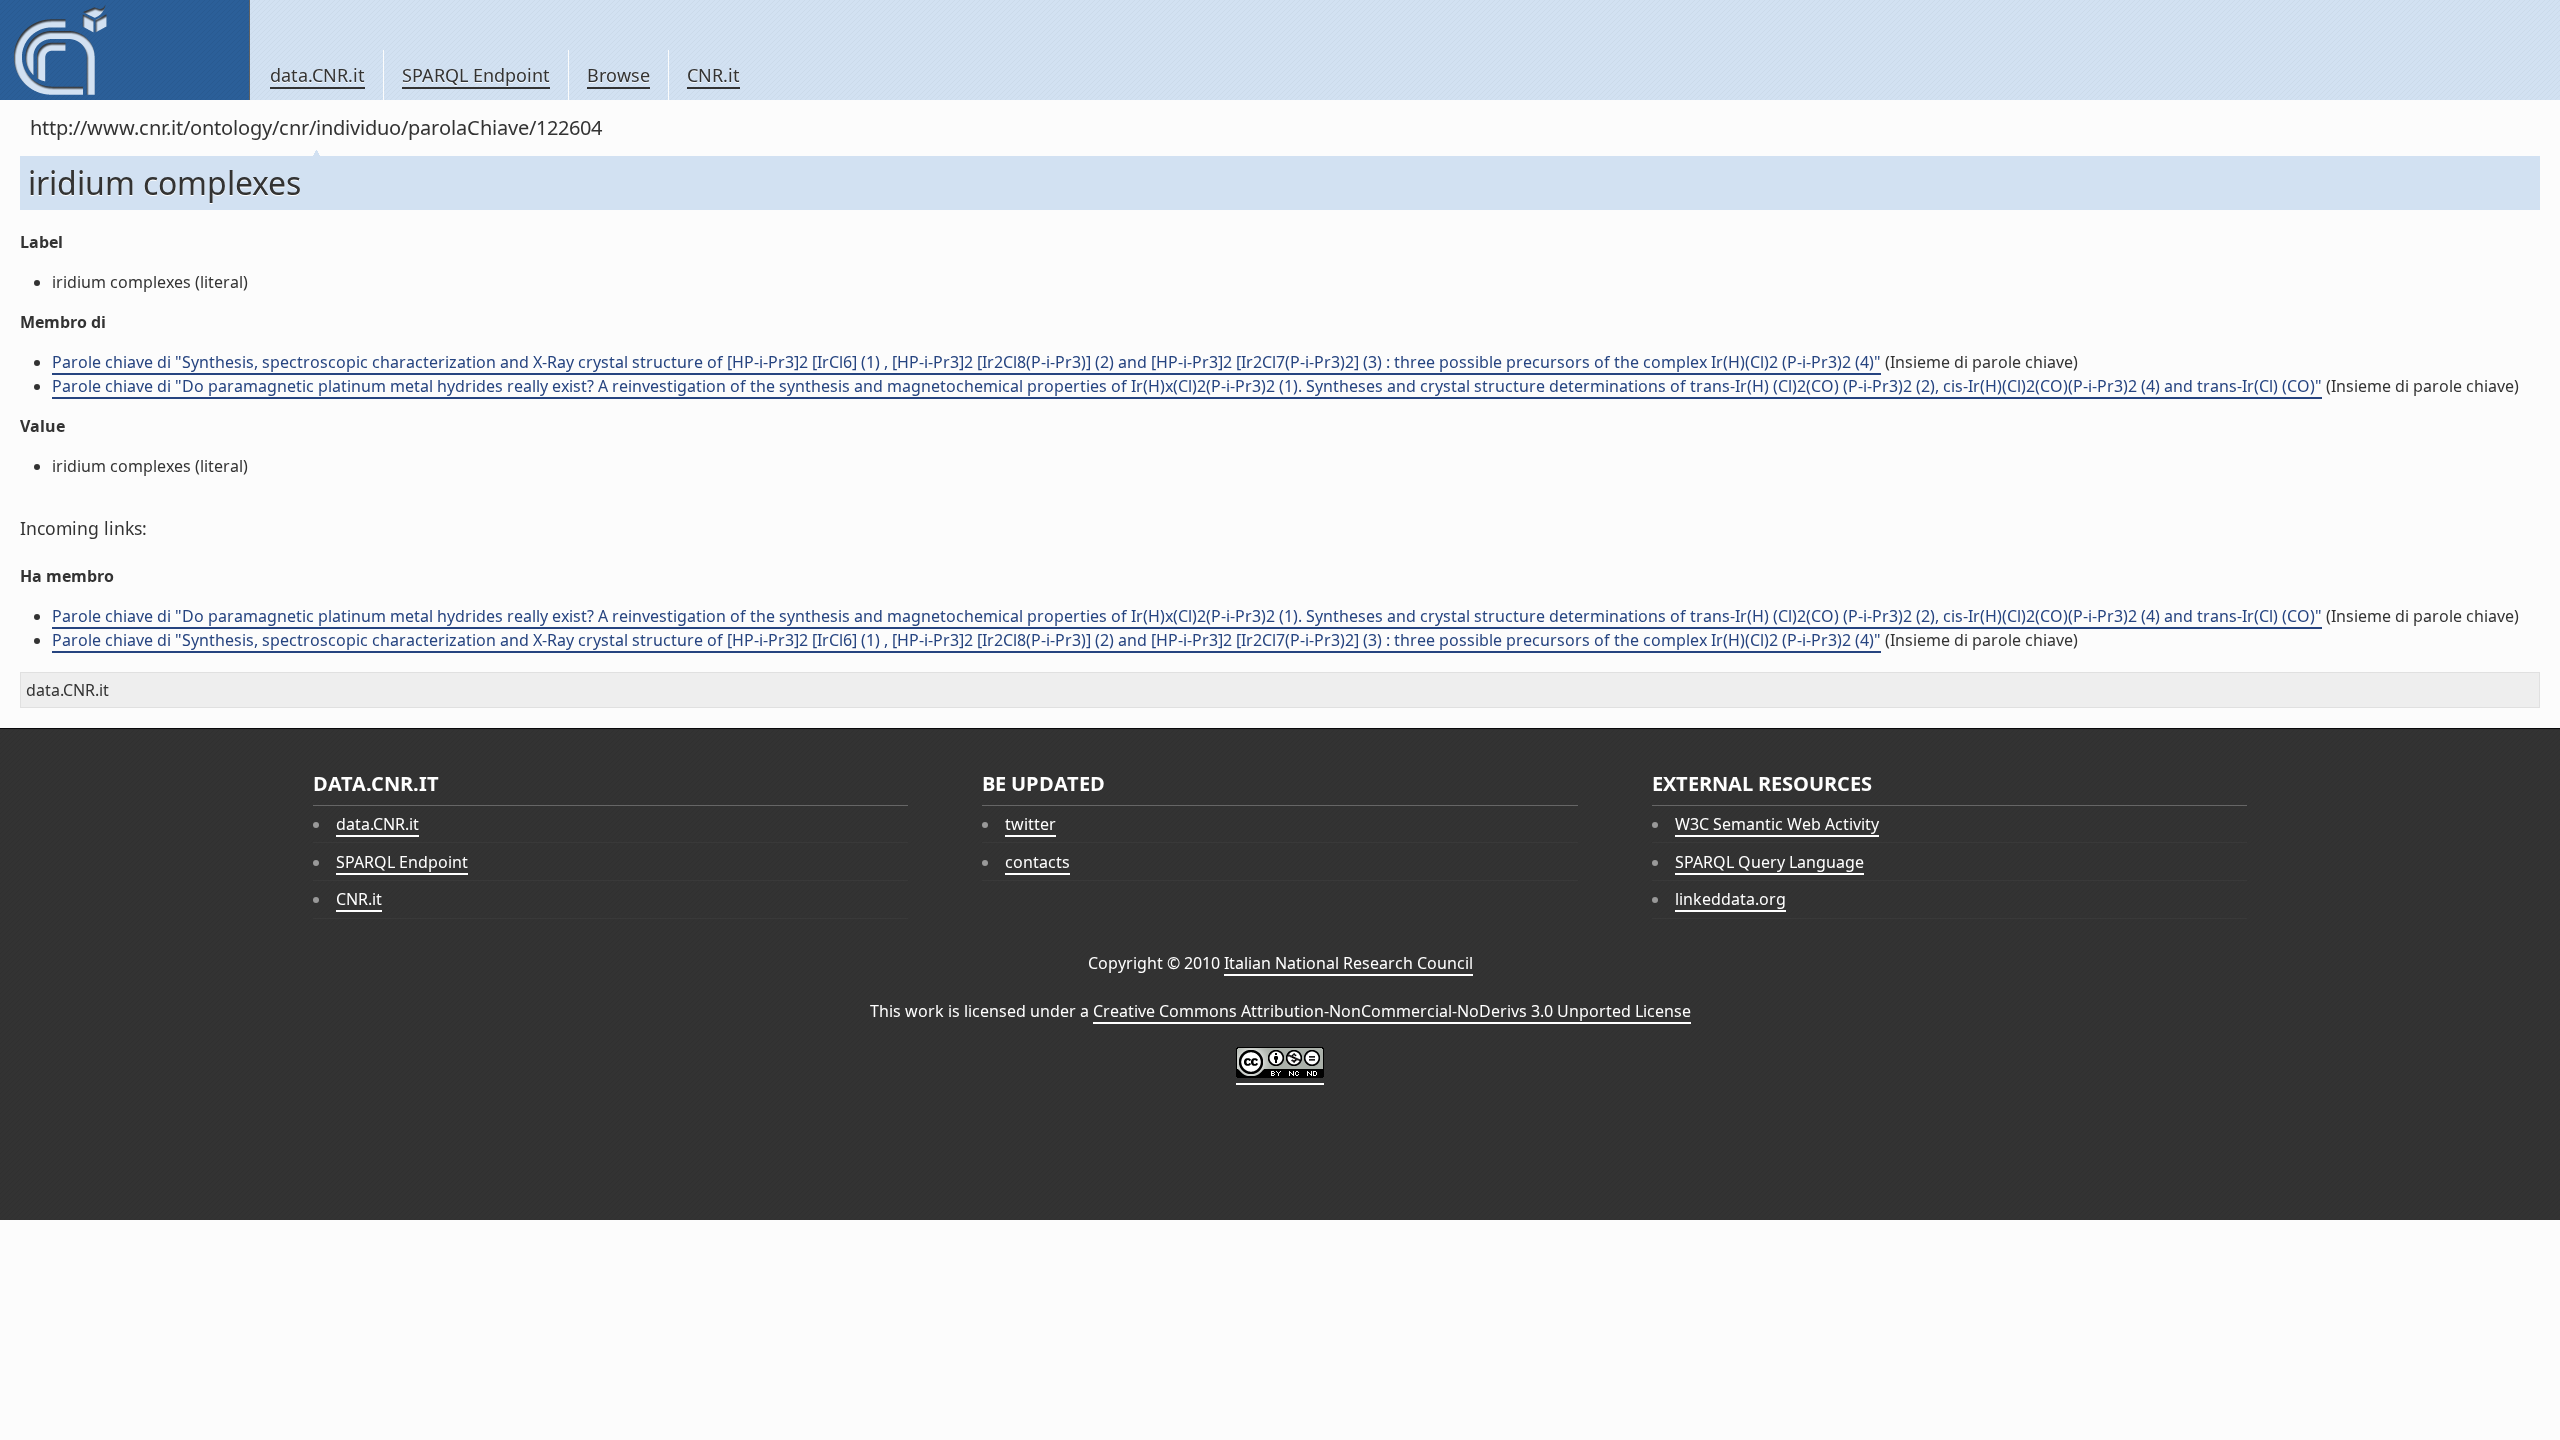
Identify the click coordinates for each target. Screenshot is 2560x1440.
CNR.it (713, 75)
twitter (1030, 824)
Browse (618, 75)
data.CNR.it (317, 75)
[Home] (124, 50)
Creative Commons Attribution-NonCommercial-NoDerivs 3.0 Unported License (1392, 1011)
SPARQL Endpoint (476, 75)
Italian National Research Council (1348, 963)
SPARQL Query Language (1769, 862)
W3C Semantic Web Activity (1777, 824)
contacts (1037, 862)
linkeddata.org (1730, 899)
